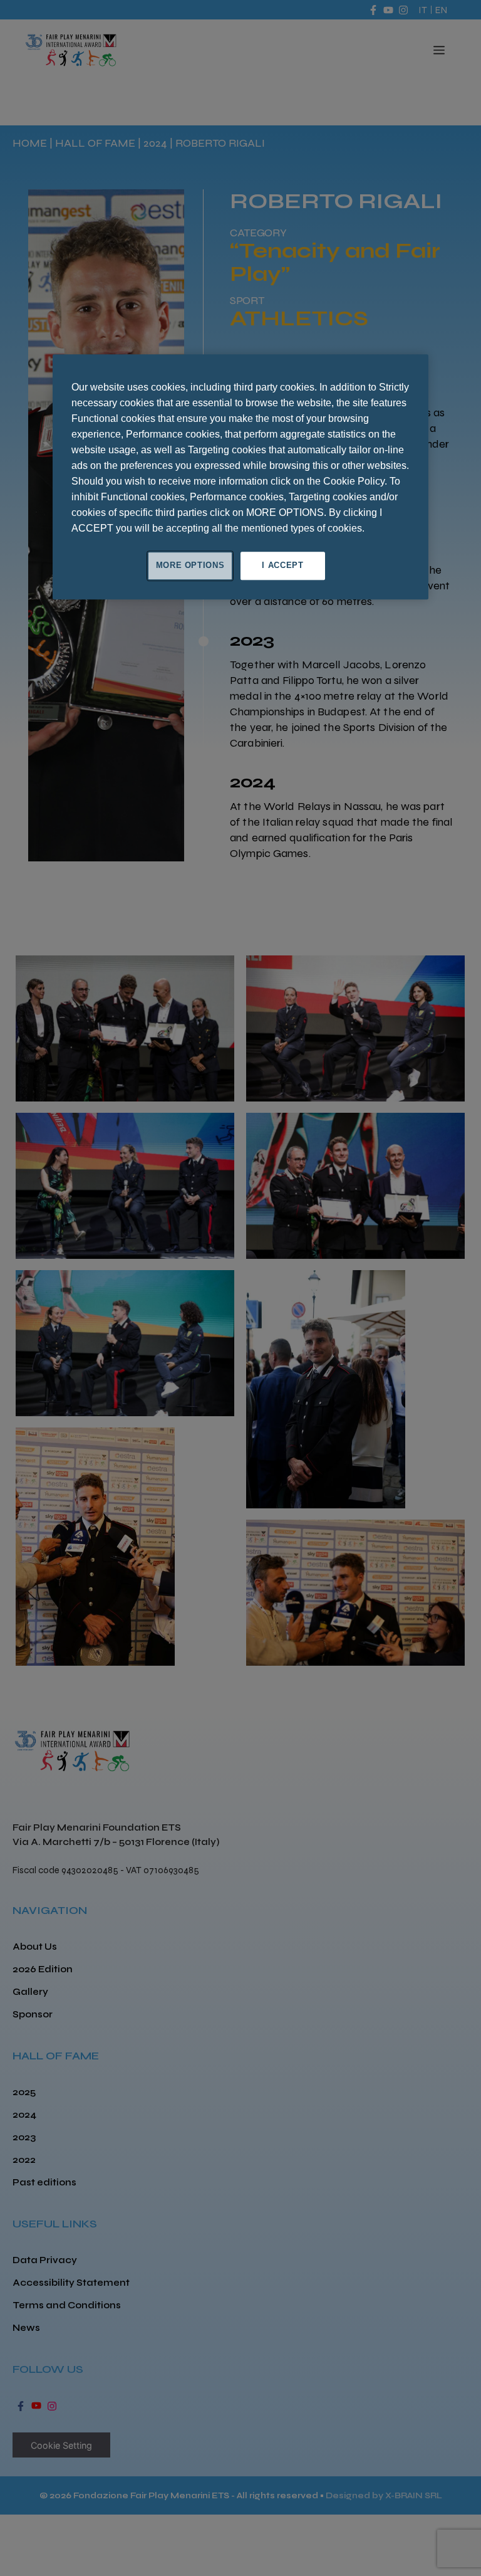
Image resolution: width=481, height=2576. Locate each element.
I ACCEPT (282, 566)
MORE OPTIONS (190, 566)
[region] (240, 477)
